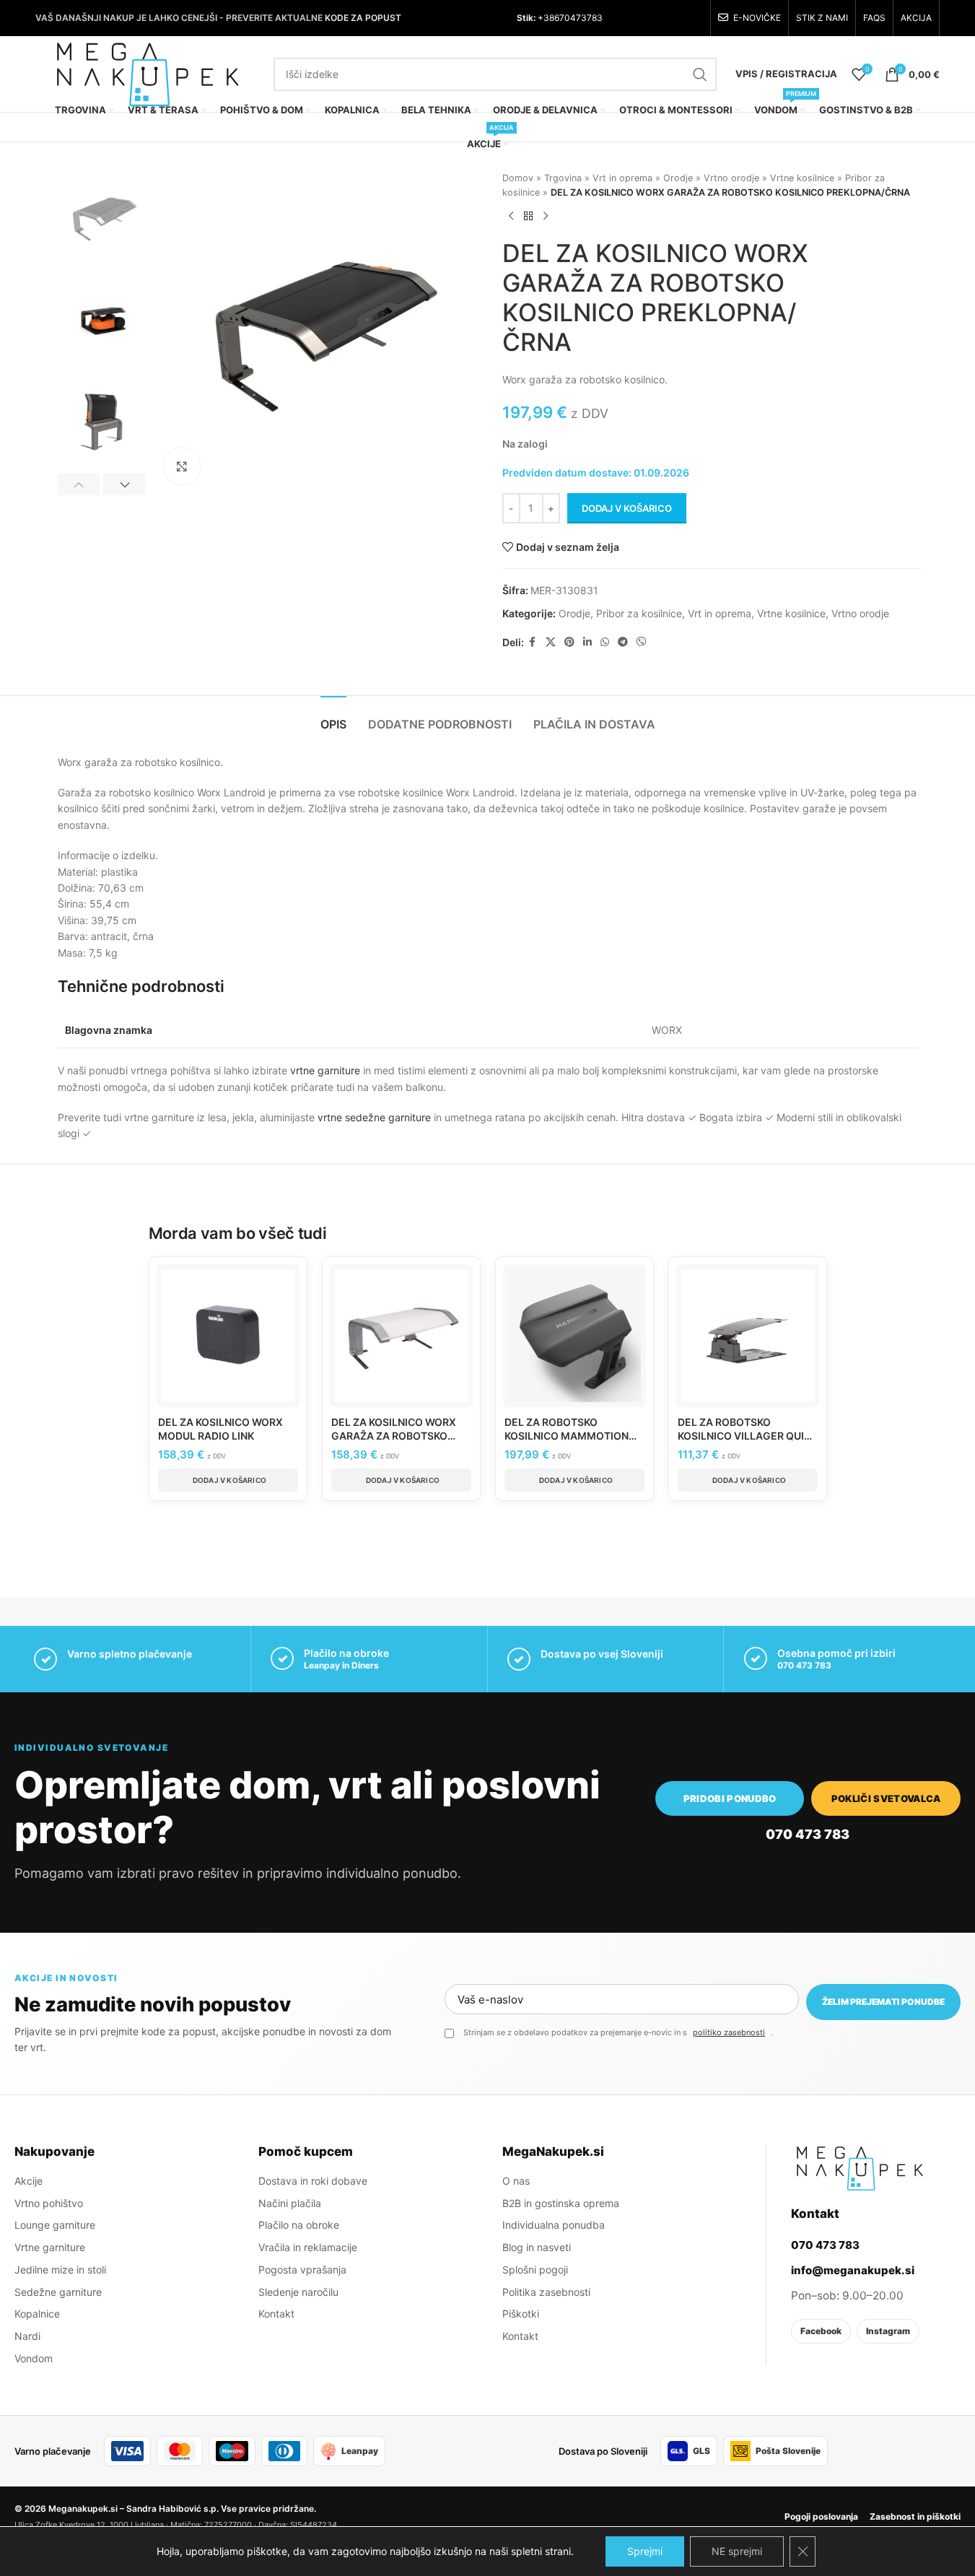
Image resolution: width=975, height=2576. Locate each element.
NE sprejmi (737, 2551)
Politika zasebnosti (546, 2292)
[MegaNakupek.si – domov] (860, 2168)
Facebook (821, 2331)
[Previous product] (511, 216)
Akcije (29, 2181)
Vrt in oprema (622, 178)
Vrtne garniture (50, 2247)
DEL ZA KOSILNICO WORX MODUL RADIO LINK (220, 1429)
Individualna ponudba (554, 2225)
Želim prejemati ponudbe (883, 2002)
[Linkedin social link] (587, 642)
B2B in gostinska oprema (561, 2203)
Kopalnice (37, 2314)
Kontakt (276, 2314)
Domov (518, 178)
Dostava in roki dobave (313, 2181)
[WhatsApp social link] (605, 642)
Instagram (888, 2331)
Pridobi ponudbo (730, 1798)
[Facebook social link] (533, 642)
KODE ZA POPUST (363, 18)
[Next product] (546, 216)
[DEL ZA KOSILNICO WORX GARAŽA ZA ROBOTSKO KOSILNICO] (401, 1336)
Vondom (34, 2358)
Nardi (27, 2336)
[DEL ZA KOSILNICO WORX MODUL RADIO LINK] (228, 1336)
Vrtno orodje (731, 178)
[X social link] (551, 642)
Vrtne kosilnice (802, 178)
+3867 (550, 18)
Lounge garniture (55, 2225)
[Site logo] (147, 73)
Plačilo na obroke (299, 2225)
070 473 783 (804, 1665)
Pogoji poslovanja (821, 2516)
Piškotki (521, 2314)
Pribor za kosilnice (639, 613)
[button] (79, 484)
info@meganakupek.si (853, 2270)
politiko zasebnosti (729, 2032)
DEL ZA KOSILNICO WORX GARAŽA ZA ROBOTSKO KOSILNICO (394, 1436)
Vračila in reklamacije (308, 2247)
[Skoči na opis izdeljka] (669, 379)
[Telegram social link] (623, 642)
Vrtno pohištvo (49, 2203)
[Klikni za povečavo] (182, 466)
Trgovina (563, 178)
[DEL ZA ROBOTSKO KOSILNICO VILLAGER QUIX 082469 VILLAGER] (748, 1336)
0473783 (583, 18)
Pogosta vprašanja (302, 2270)
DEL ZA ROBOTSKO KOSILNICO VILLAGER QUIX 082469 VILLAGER (744, 1436)
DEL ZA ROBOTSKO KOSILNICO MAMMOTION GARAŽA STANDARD (567, 1436)
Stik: (526, 18)
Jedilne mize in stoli (60, 2270)
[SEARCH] (700, 74)
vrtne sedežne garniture (374, 1117)
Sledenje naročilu (298, 2292)
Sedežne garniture (58, 2292)
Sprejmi (645, 2551)
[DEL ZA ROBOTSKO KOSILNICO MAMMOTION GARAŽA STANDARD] (574, 1336)
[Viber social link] (642, 642)
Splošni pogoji (535, 2270)
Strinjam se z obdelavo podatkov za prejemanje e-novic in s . (618, 2032)
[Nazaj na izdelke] (528, 216)
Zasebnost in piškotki (915, 2516)
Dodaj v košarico (627, 508)
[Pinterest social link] (569, 642)
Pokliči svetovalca (886, 1798)
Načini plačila (290, 2203)
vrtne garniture (325, 1070)
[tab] (333, 717)
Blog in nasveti (537, 2247)
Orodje (678, 178)
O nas (516, 2181)
